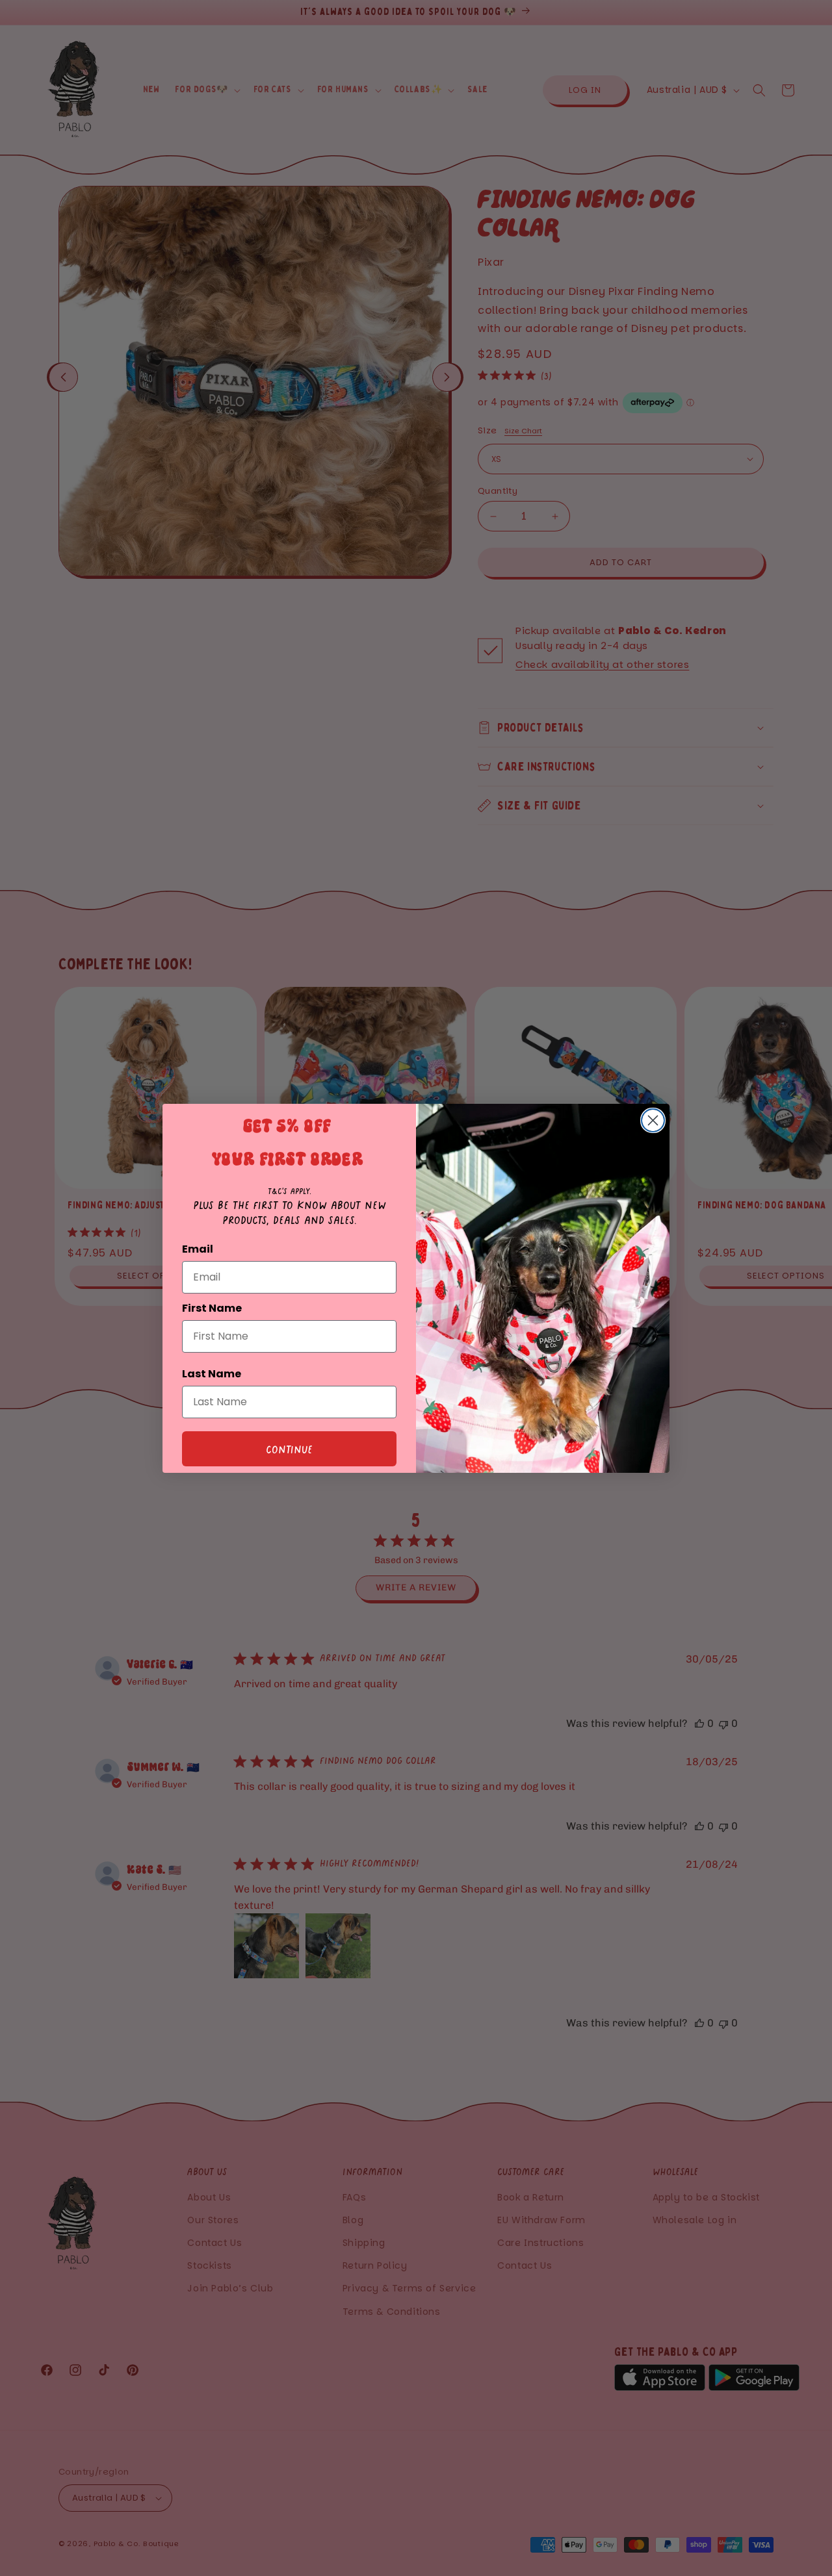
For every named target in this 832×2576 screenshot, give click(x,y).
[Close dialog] (653, 1120)
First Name (212, 1308)
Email (198, 1249)
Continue (289, 1449)
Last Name (212, 1374)
